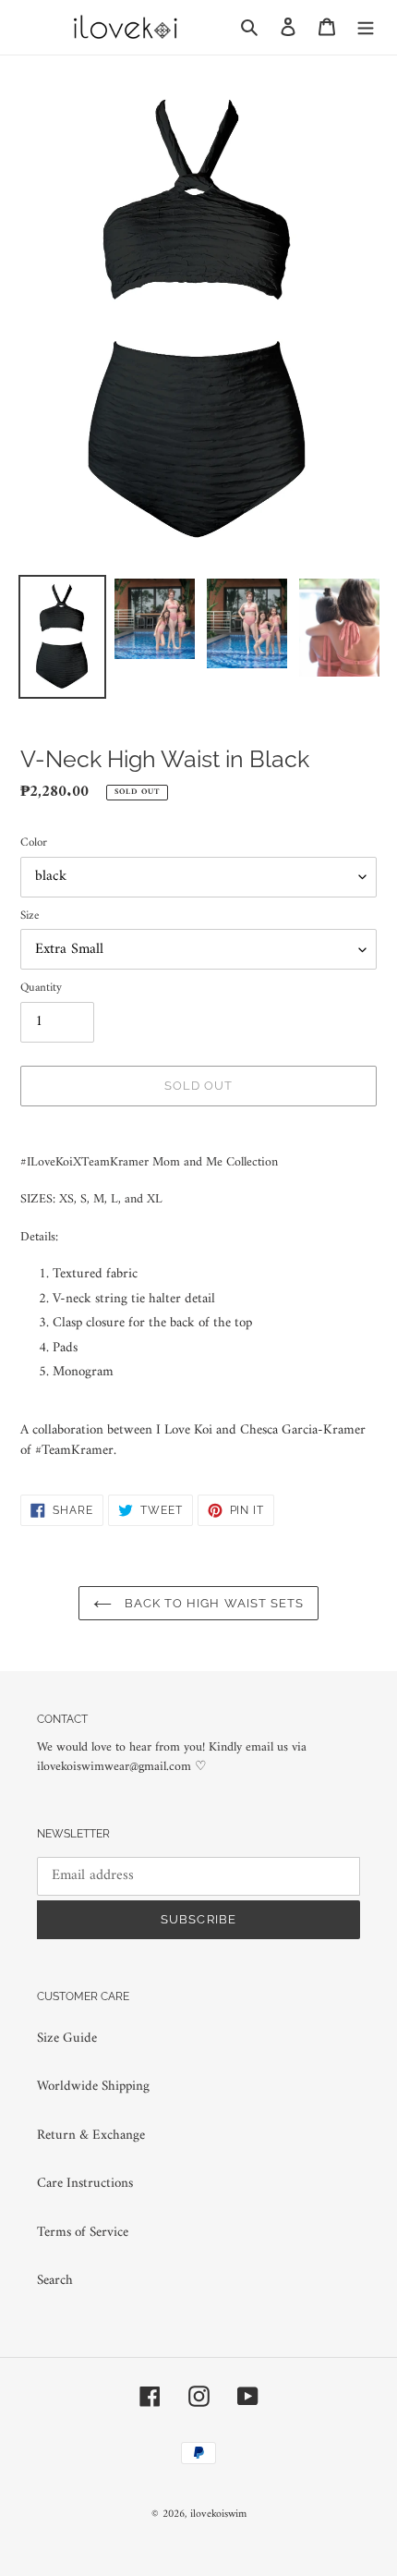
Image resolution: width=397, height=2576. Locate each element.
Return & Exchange (91, 2136)
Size (30, 916)
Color (34, 843)
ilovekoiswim (218, 2515)
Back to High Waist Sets (212, 1603)
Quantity (41, 988)
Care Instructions (85, 2184)
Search (55, 2281)
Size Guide (67, 2039)
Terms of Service (83, 2233)
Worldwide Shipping (93, 2087)
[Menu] (366, 27)
